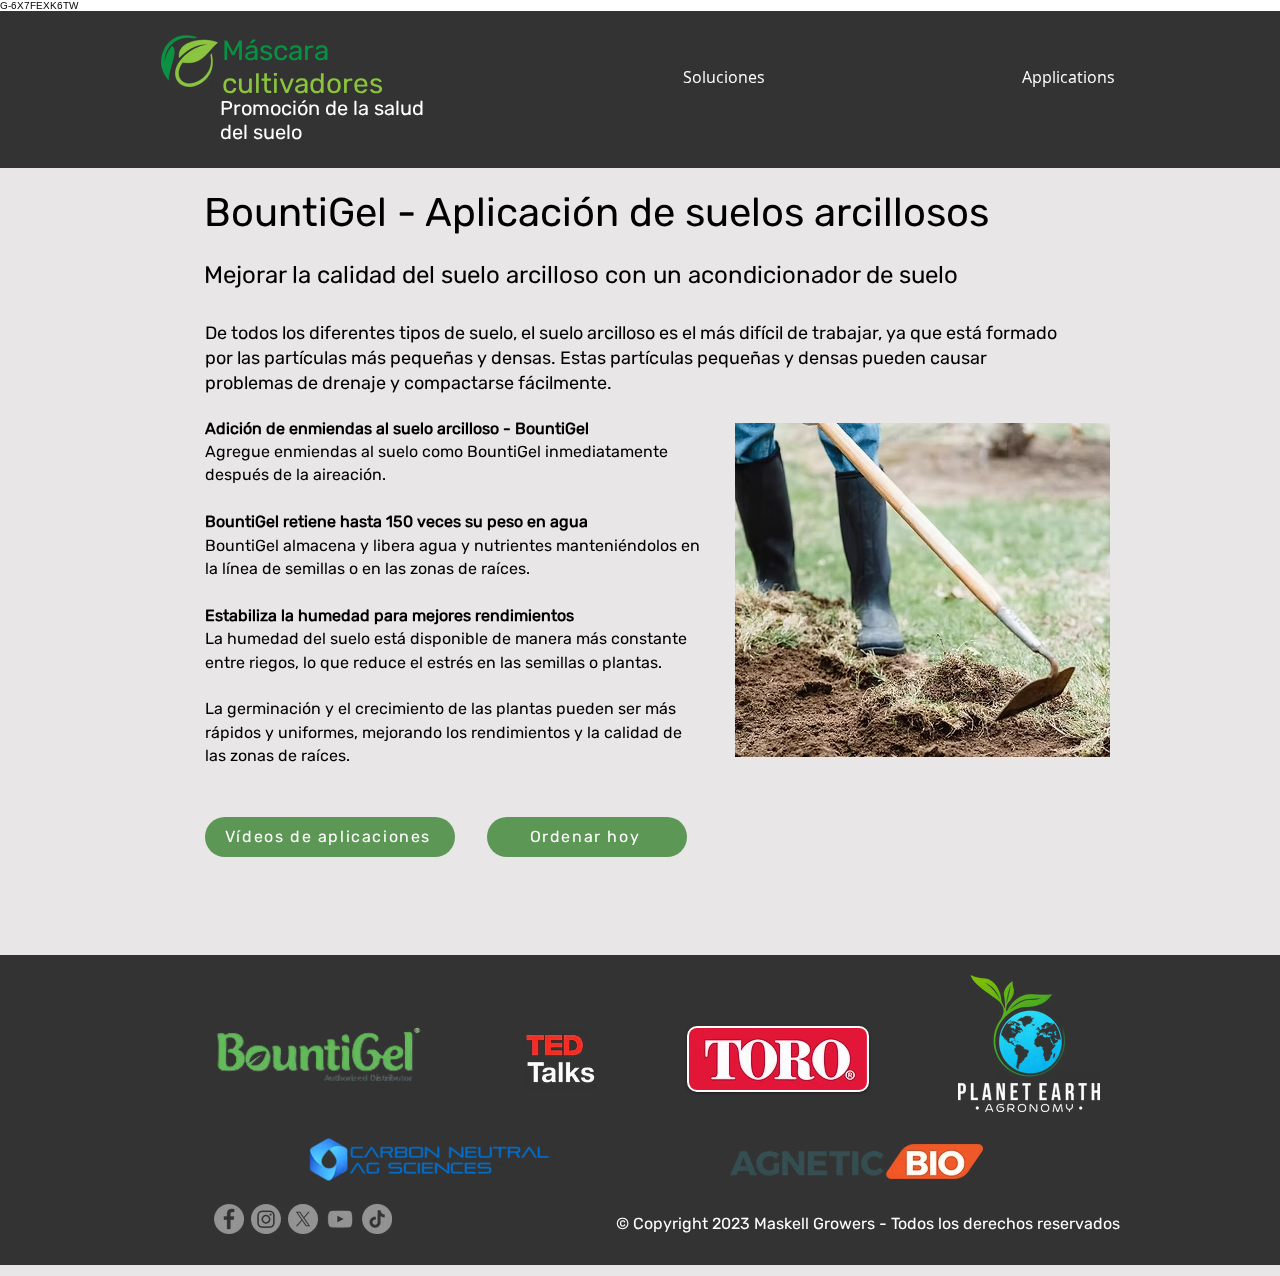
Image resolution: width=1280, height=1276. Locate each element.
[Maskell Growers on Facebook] (229, 1219)
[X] (303, 1219)
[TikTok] (377, 1219)
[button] (610, 77)
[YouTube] (340, 1219)
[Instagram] (266, 1219)
